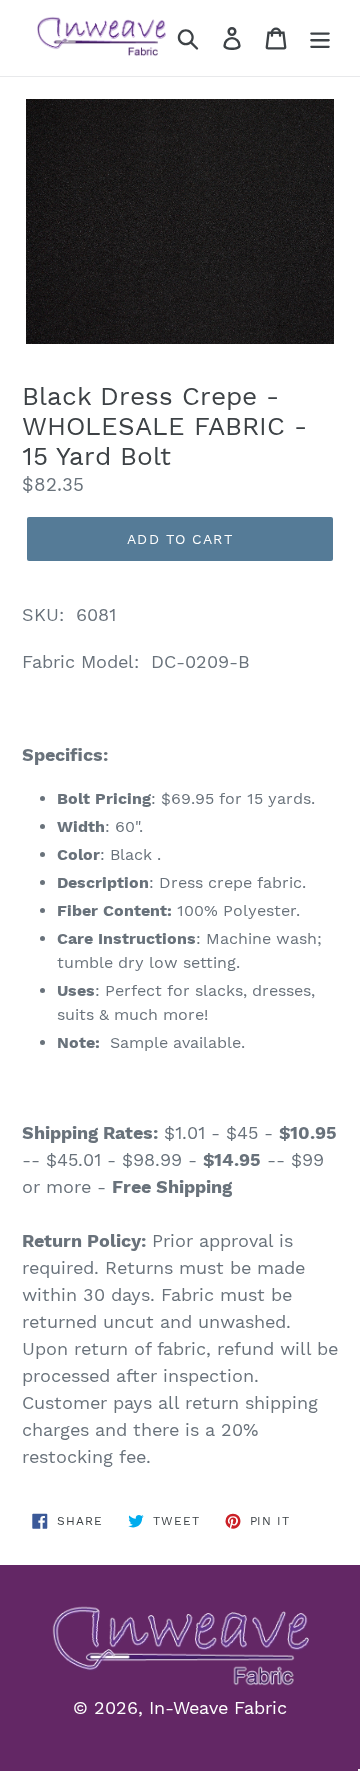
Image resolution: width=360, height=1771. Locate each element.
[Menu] (320, 38)
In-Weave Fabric (218, 1707)
